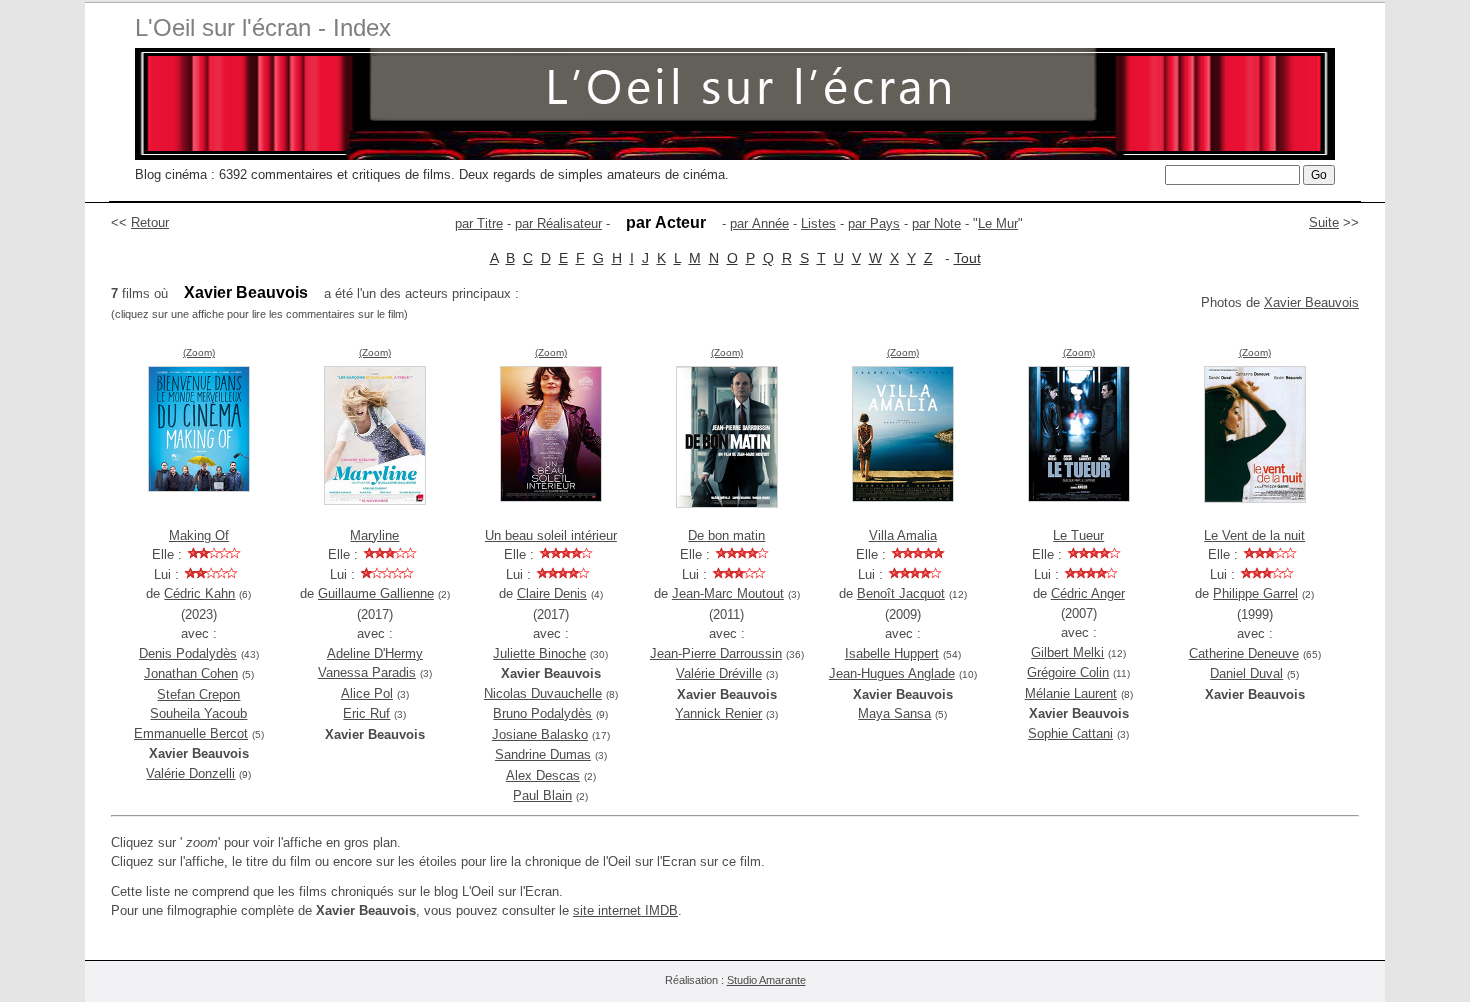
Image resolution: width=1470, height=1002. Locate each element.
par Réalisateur (558, 223)
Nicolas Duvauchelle (543, 693)
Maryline (374, 535)
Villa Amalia (903, 535)
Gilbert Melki (1067, 652)
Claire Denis (552, 593)
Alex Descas (543, 775)
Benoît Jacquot (901, 593)
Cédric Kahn (199, 593)
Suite (1324, 222)
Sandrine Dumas (543, 754)
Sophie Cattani (1070, 733)
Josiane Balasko (540, 734)
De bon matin (726, 535)
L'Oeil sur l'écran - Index (263, 27)
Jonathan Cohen (191, 673)
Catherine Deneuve (1244, 653)
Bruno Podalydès (542, 713)
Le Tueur (1078, 535)
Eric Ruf (366, 713)
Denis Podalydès (188, 653)
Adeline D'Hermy (375, 653)
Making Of (199, 535)
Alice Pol (367, 693)
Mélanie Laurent (1071, 693)
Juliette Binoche (539, 653)
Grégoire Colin (1068, 672)
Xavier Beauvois (1311, 302)
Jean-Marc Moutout (728, 593)
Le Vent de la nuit (1254, 535)
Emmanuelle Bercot (191, 733)
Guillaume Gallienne (376, 593)
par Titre (479, 223)
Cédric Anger (1088, 593)
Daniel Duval (1246, 673)
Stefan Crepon (198, 694)
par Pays (874, 223)
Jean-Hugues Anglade (892, 673)
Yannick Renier (718, 713)
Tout (967, 258)
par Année (759, 223)
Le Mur (998, 223)
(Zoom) (199, 352)
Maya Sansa (894, 713)
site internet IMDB (625, 910)
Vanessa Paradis (367, 672)
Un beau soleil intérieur (551, 535)
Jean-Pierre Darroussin (716, 653)
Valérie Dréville (719, 673)
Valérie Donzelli (190, 773)
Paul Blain (542, 795)
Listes (818, 223)
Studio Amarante (766, 980)
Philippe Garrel (1255, 593)
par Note (936, 223)
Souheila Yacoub (198, 713)
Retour (150, 222)
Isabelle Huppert (892, 653)
